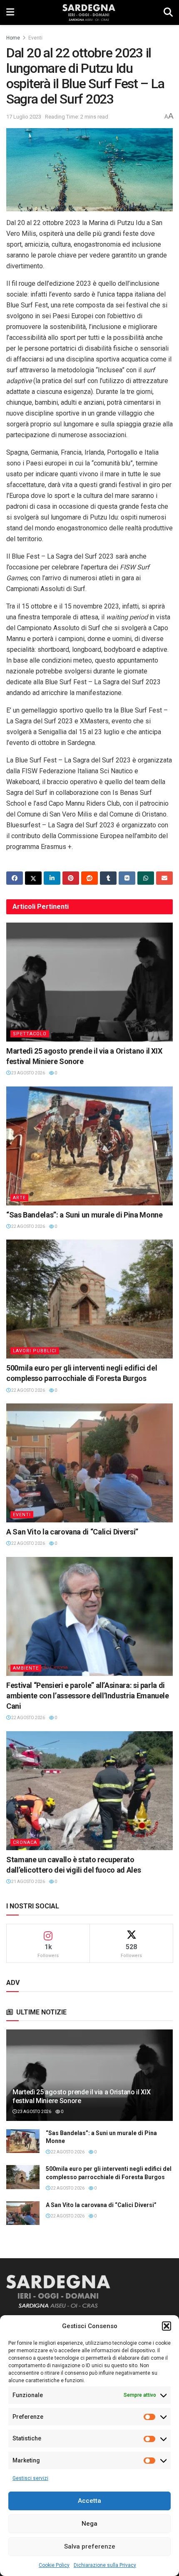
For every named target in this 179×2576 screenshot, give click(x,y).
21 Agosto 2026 (28, 1882)
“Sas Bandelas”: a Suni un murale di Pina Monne (84, 1215)
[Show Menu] (10, 12)
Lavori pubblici (35, 1351)
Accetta (89, 2501)
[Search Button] (168, 12)
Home (13, 38)
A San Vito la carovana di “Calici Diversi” (72, 1532)
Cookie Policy (54, 2565)
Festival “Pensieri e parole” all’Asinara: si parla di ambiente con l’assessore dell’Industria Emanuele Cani (88, 1696)
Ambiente (26, 1668)
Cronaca (25, 1842)
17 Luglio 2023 (24, 117)
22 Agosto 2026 (28, 1226)
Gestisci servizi (30, 2478)
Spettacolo (30, 1034)
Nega (89, 2524)
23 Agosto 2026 (28, 1073)
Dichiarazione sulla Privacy (105, 2565)
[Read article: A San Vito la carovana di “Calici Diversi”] (89, 1463)
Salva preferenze (90, 2546)
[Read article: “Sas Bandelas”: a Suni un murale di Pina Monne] (89, 1146)
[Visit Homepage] (89, 12)
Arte (19, 1198)
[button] (167, 2326)
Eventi (35, 38)
